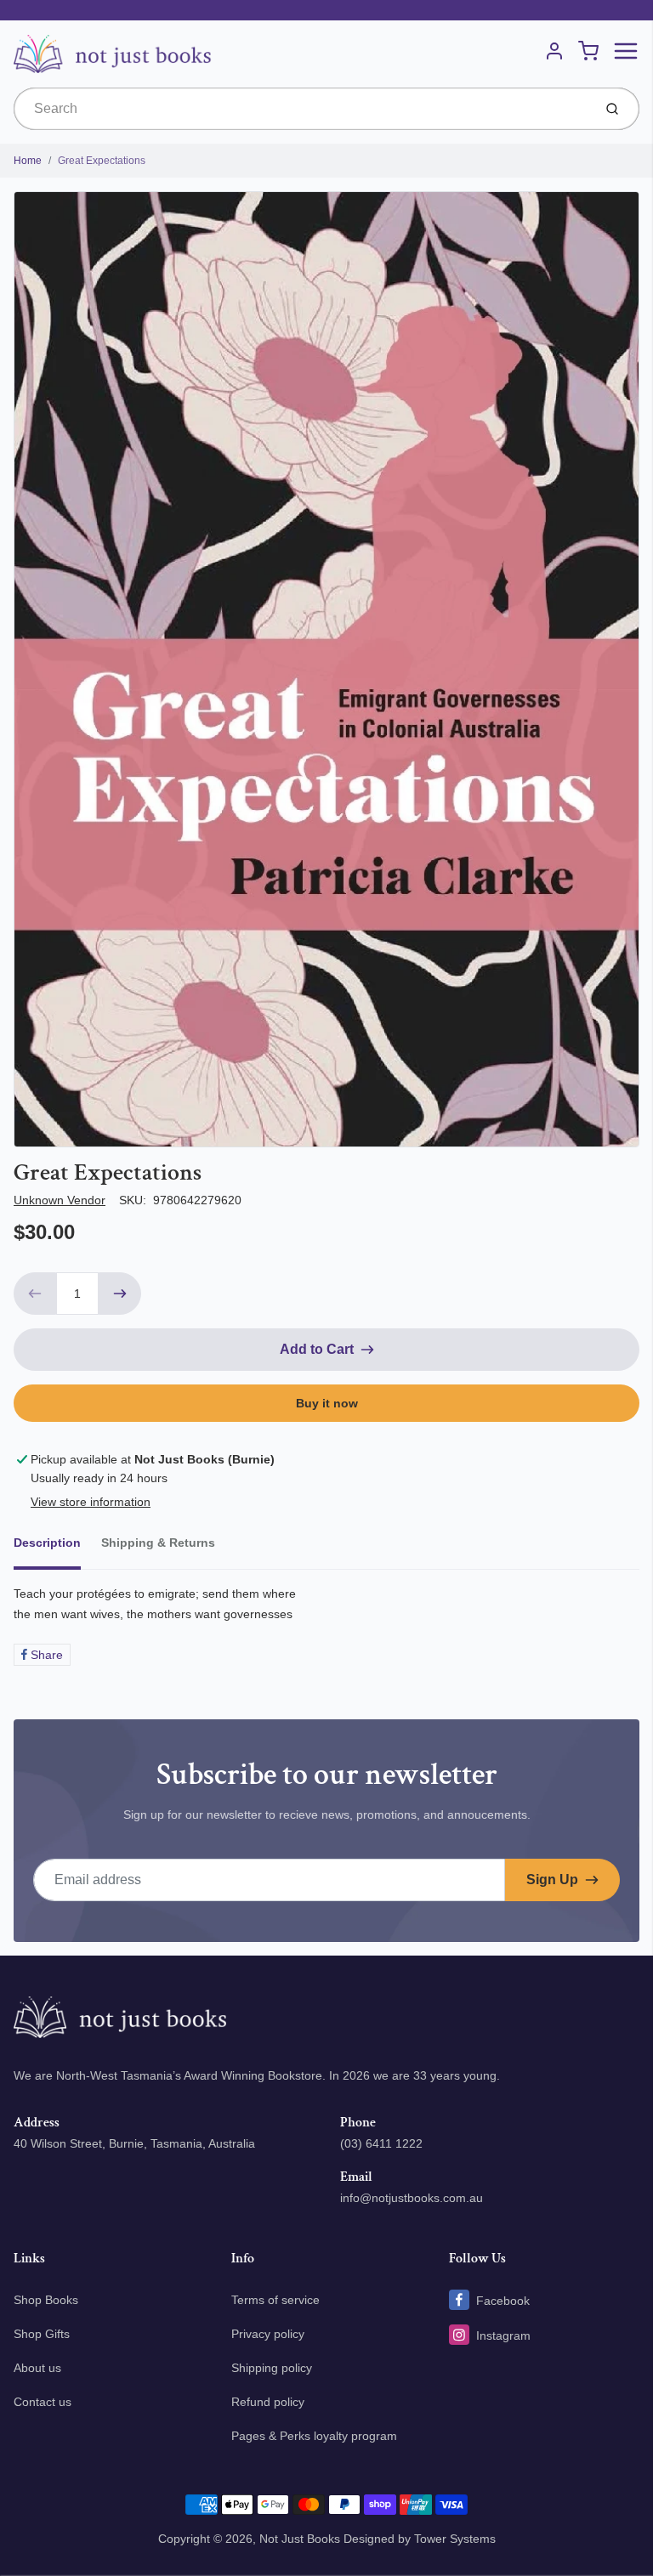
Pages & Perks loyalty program (314, 2436)
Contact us (43, 2402)
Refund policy (268, 2402)
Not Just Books (300, 2539)
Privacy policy (268, 2334)
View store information (91, 1502)
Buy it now (327, 1403)
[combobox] (301, 109)
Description (47, 1543)
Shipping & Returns (158, 1543)
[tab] (57, 1548)
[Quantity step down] (35, 1294)
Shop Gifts (42, 2334)
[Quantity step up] (120, 1294)
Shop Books (46, 2300)
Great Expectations (102, 161)
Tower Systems (455, 2539)
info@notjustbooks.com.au (412, 2198)
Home (28, 161)
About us (37, 2368)
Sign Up (552, 1880)
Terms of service (275, 2300)
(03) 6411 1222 (381, 2143)
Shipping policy (272, 2368)
